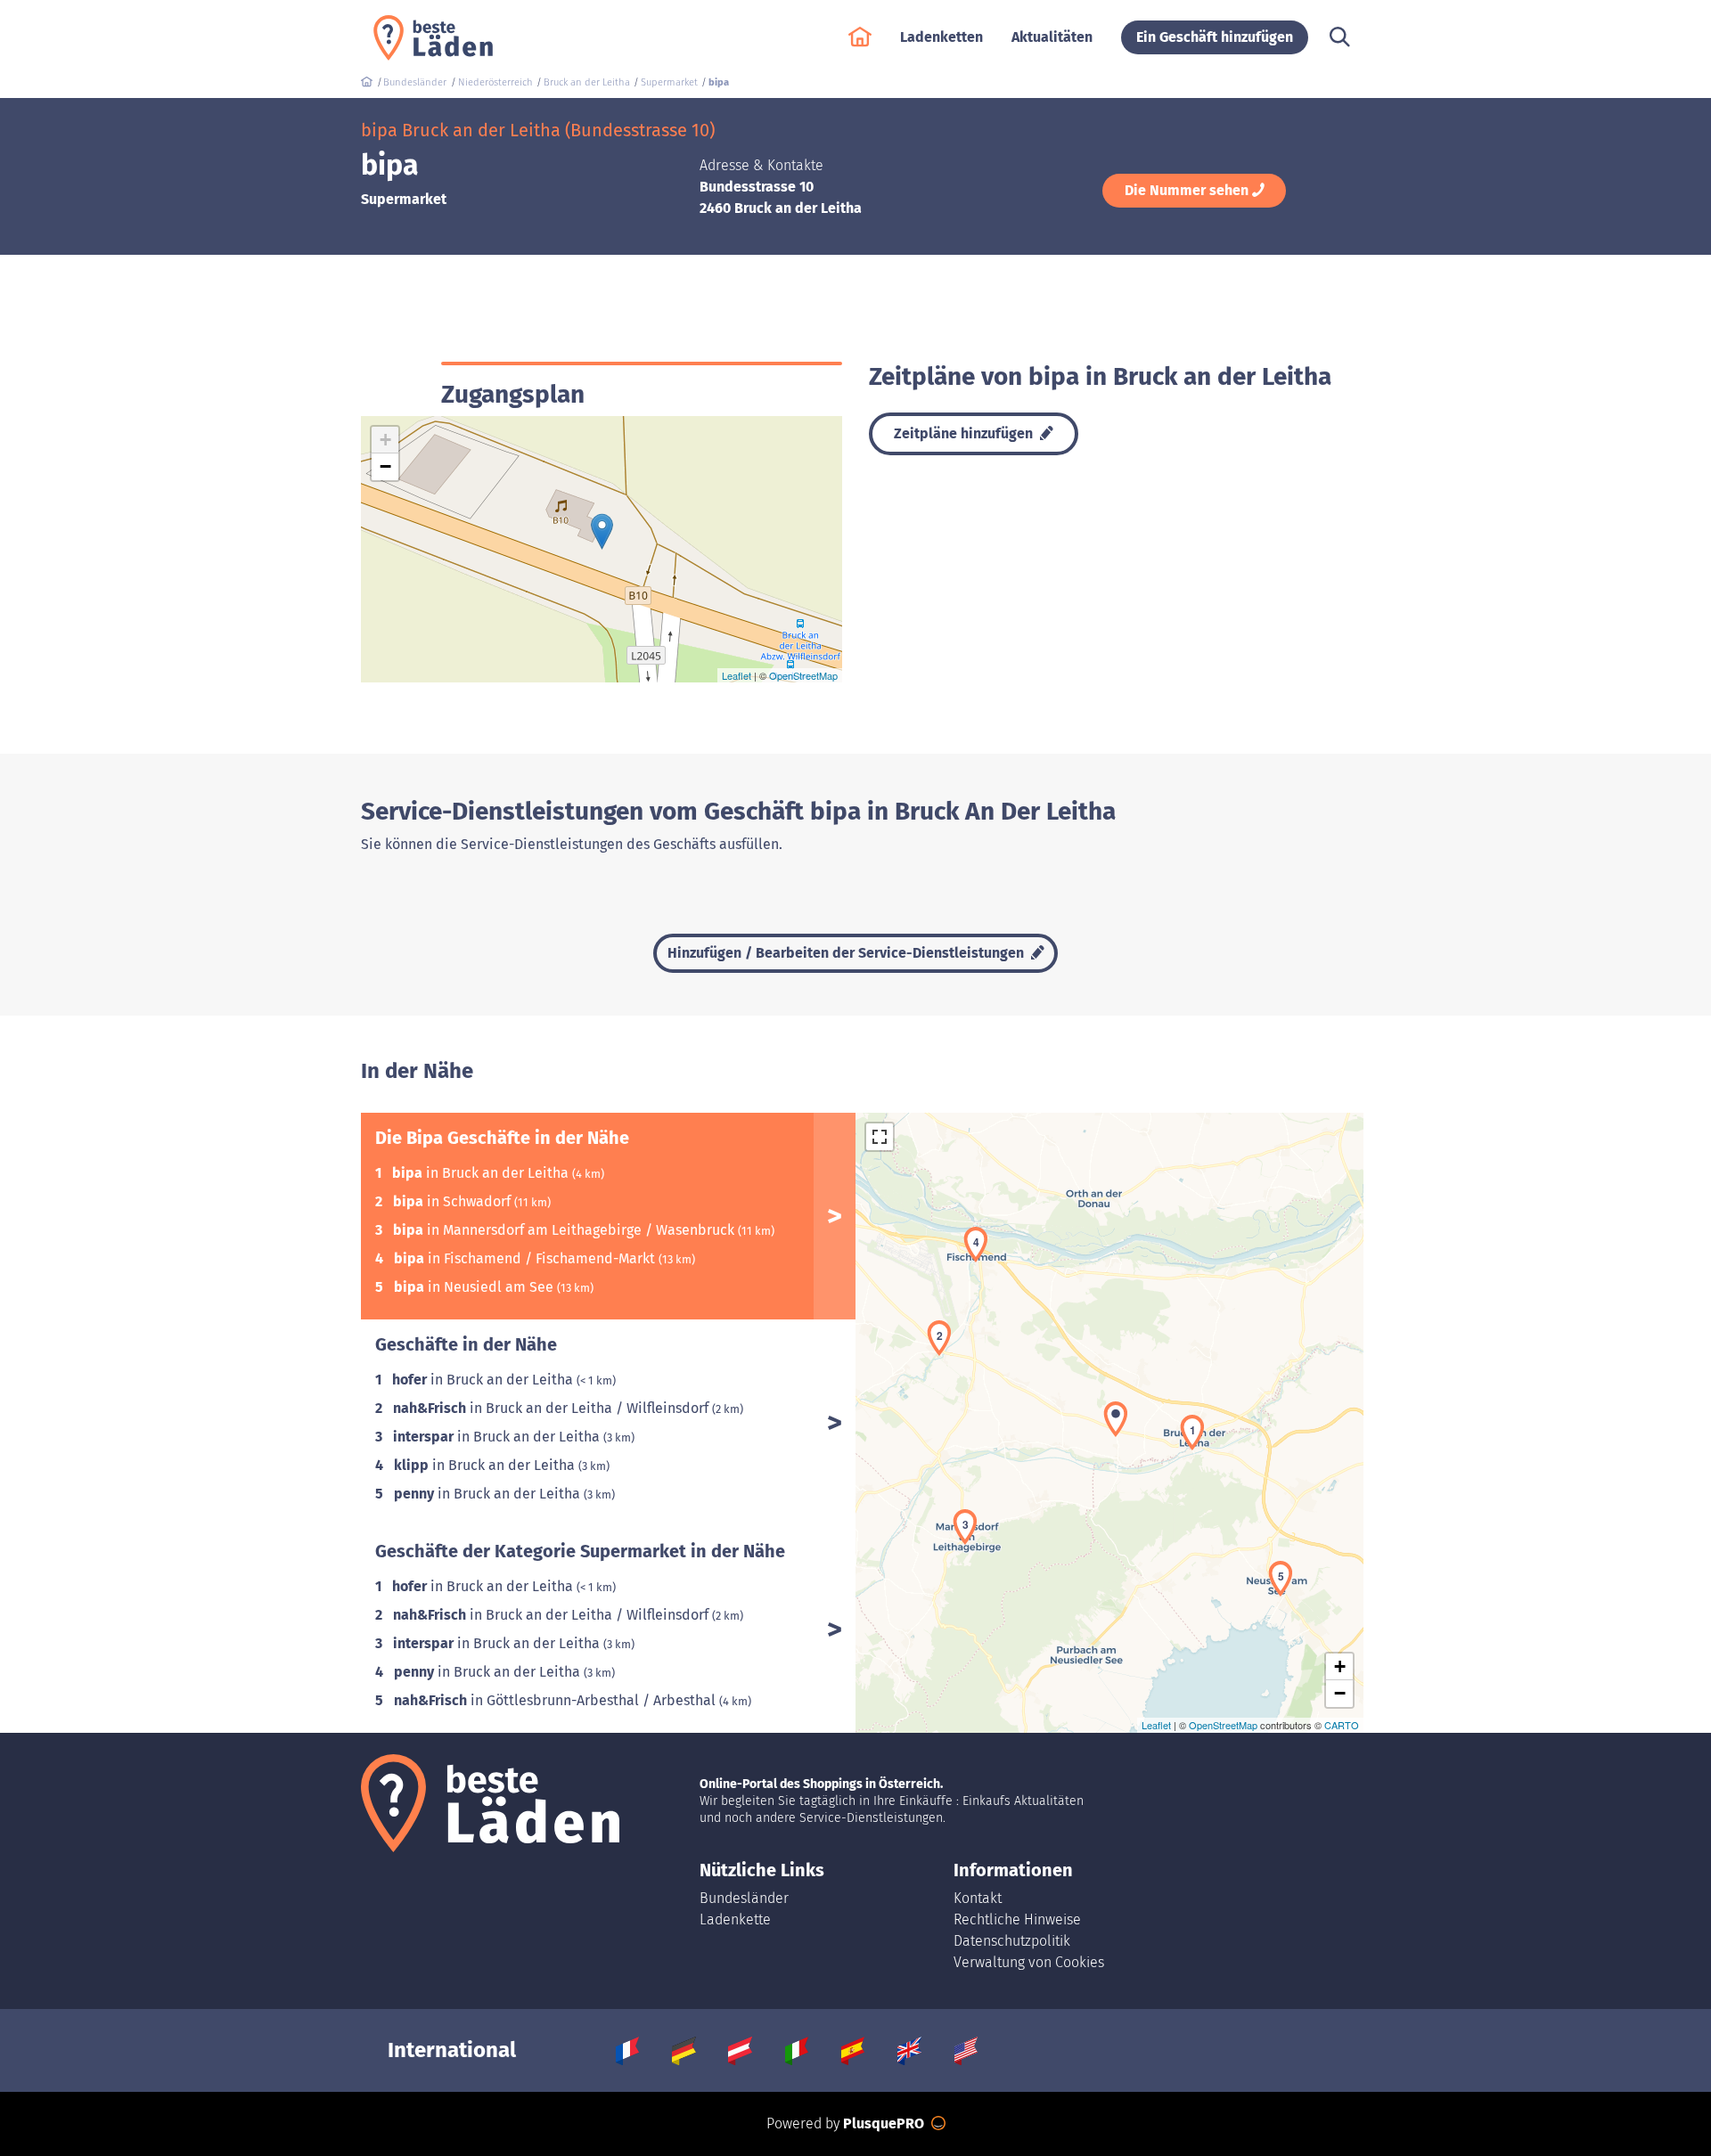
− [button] (385, 466)
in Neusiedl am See (475, 1287)
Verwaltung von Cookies (1029, 1962)
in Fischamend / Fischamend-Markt (526, 1258)
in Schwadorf (454, 1201)
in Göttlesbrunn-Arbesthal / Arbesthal (557, 1700)
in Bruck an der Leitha (482, 1173)
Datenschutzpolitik (1012, 1941)
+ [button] (385, 440)
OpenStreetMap (803, 675)
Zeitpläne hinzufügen (965, 433)
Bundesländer (744, 1898)
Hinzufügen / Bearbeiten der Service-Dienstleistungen (847, 953)
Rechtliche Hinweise (1017, 1919)
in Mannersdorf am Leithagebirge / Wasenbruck (565, 1230)
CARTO (1342, 1725)
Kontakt (978, 1898)
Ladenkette (735, 1919)
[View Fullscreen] (880, 1137)
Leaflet (737, 675)
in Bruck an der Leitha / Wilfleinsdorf (553, 1408)
